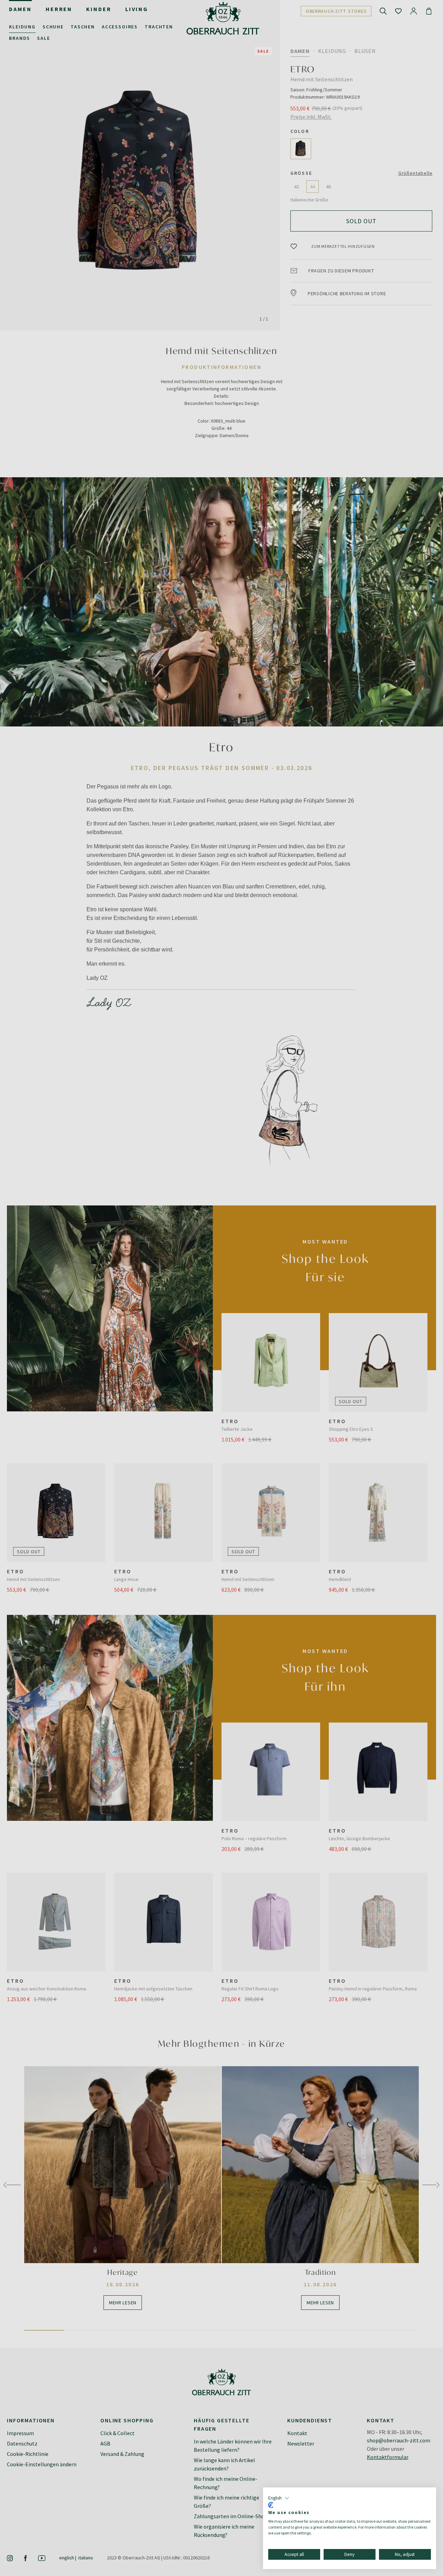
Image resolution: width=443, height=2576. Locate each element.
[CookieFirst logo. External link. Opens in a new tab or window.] (271, 2505)
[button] (279, 2498)
